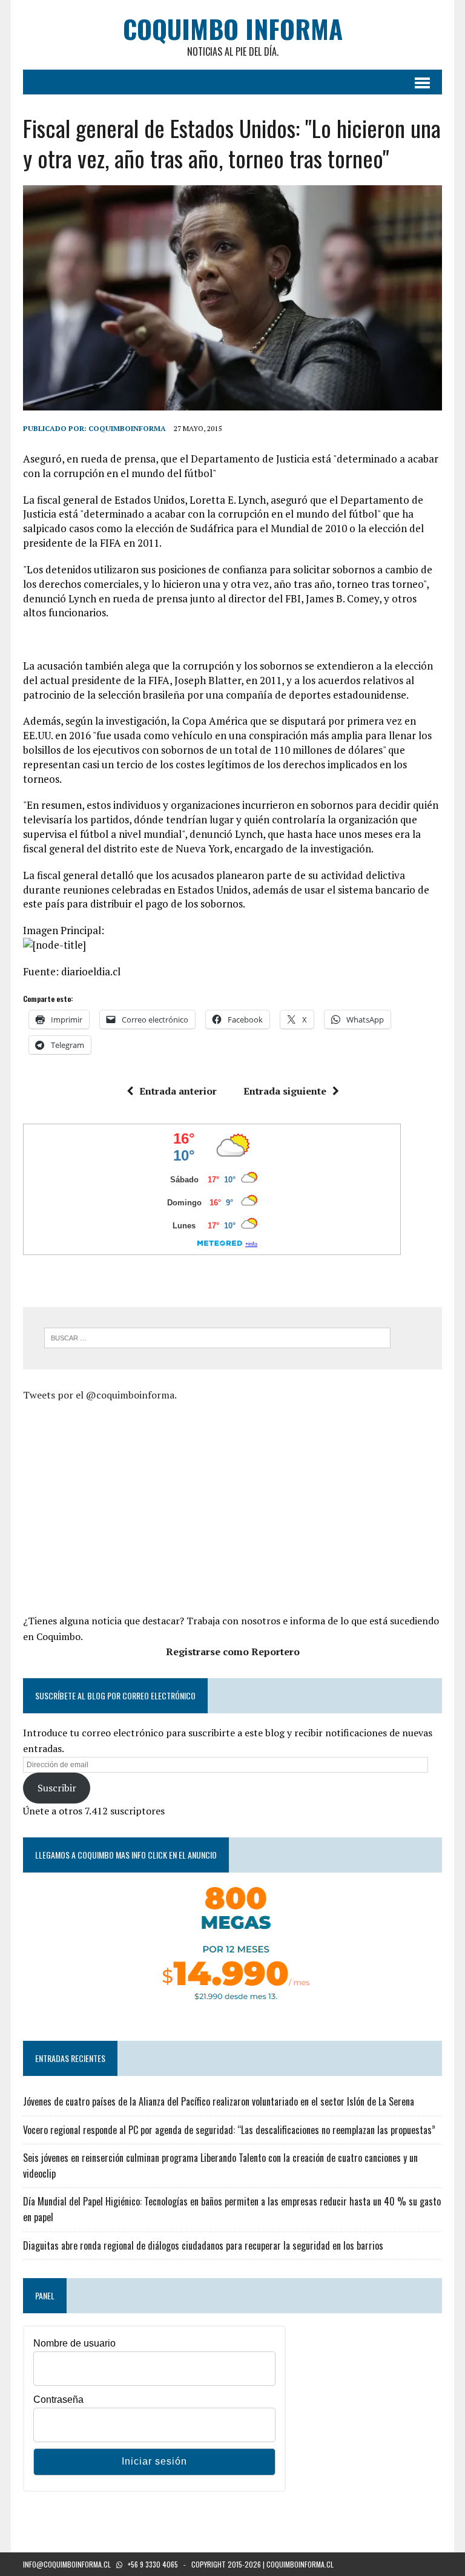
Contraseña (58, 2400)
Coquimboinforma (127, 428)
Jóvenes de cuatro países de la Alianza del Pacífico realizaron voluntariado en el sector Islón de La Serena (219, 2101)
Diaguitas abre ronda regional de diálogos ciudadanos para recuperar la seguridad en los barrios (203, 2245)
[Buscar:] (217, 1337)
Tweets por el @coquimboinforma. (100, 1395)
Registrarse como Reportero (233, 1652)
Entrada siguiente (285, 1091)
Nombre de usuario (74, 2343)
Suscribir (57, 1788)
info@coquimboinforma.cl (67, 2564)
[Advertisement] (125, 1506)
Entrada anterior (178, 1091)
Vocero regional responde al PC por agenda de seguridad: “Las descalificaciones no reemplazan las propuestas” (229, 2130)
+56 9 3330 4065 (153, 2564)
